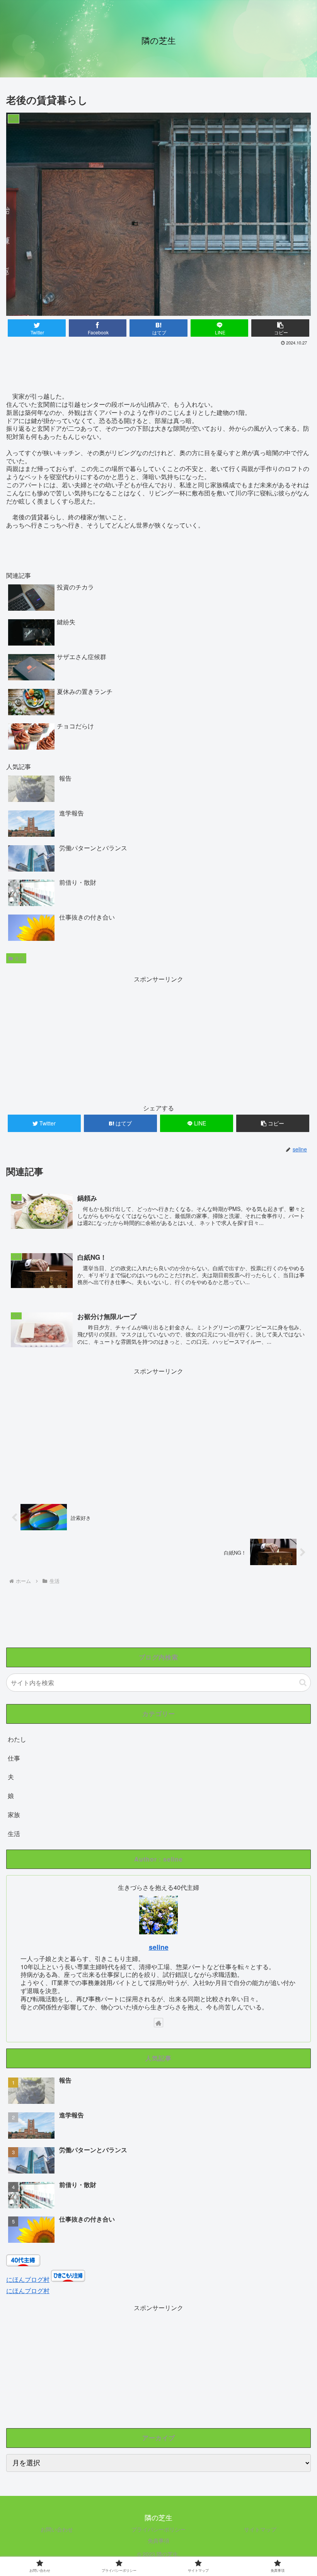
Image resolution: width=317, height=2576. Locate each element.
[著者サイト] (158, 2023)
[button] (303, 1683)
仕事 (14, 1758)
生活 (19, 958)
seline (159, 1947)
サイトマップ (260, 2529)
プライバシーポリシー (158, 2529)
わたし (17, 1739)
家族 (14, 1815)
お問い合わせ (57, 2529)
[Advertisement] (158, 369)
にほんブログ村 (28, 2279)
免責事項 (158, 2540)
